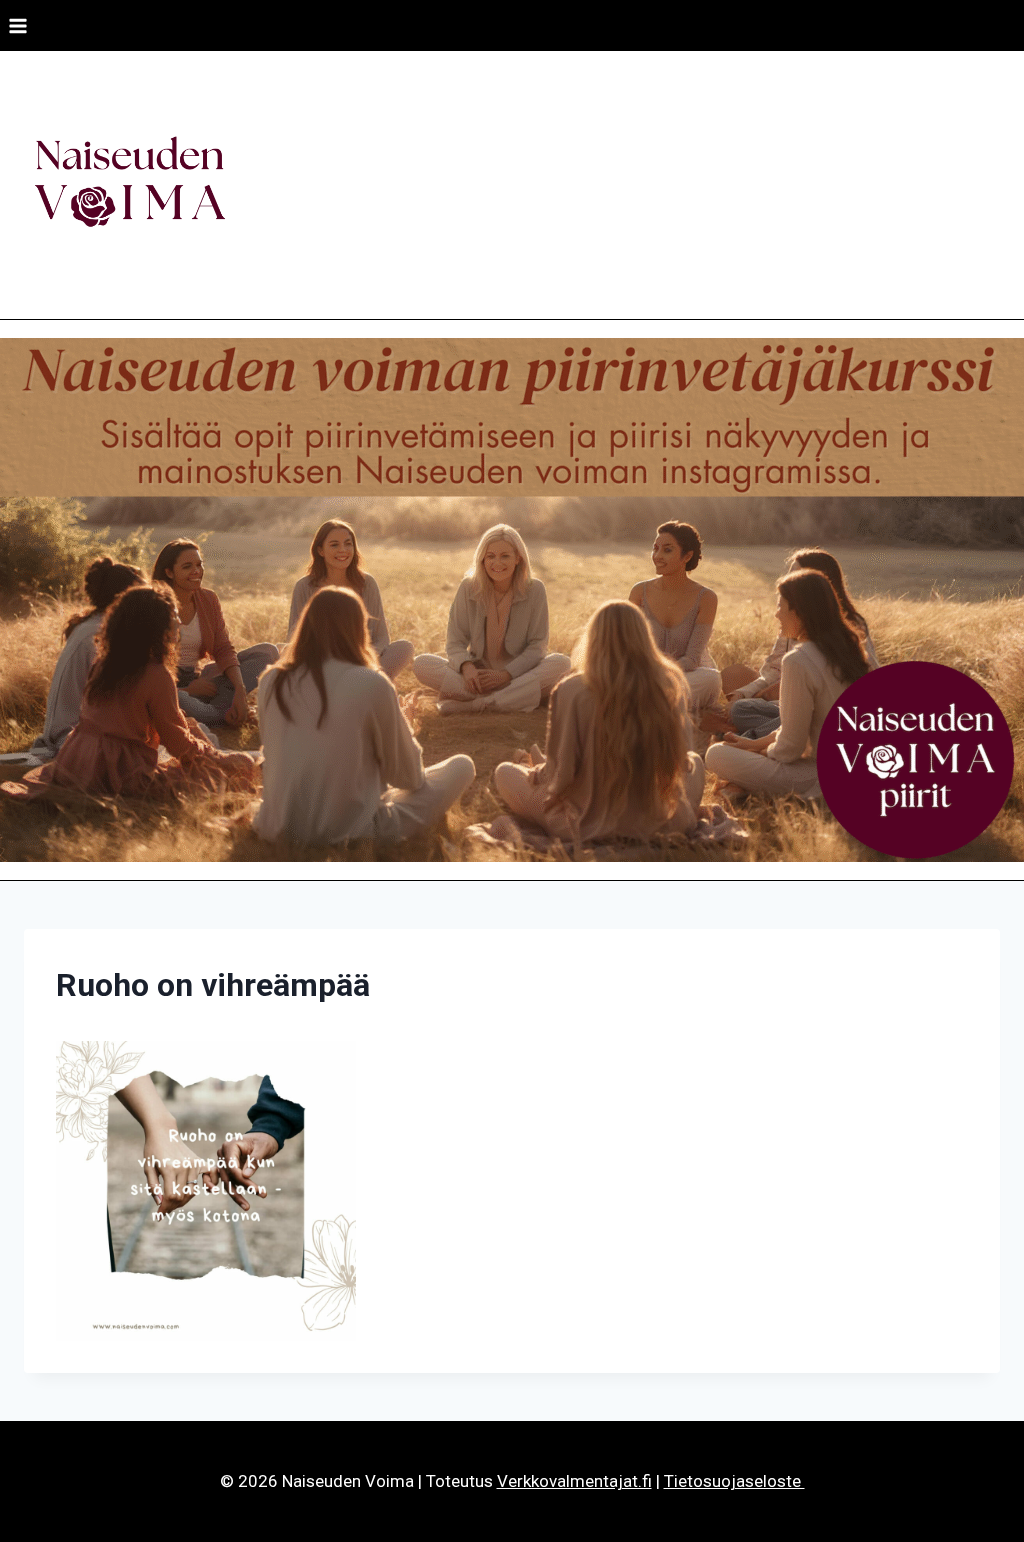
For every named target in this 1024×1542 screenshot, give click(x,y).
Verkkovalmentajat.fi (574, 1481)
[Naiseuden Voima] (129, 185)
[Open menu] (18, 25)
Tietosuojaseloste (734, 1481)
